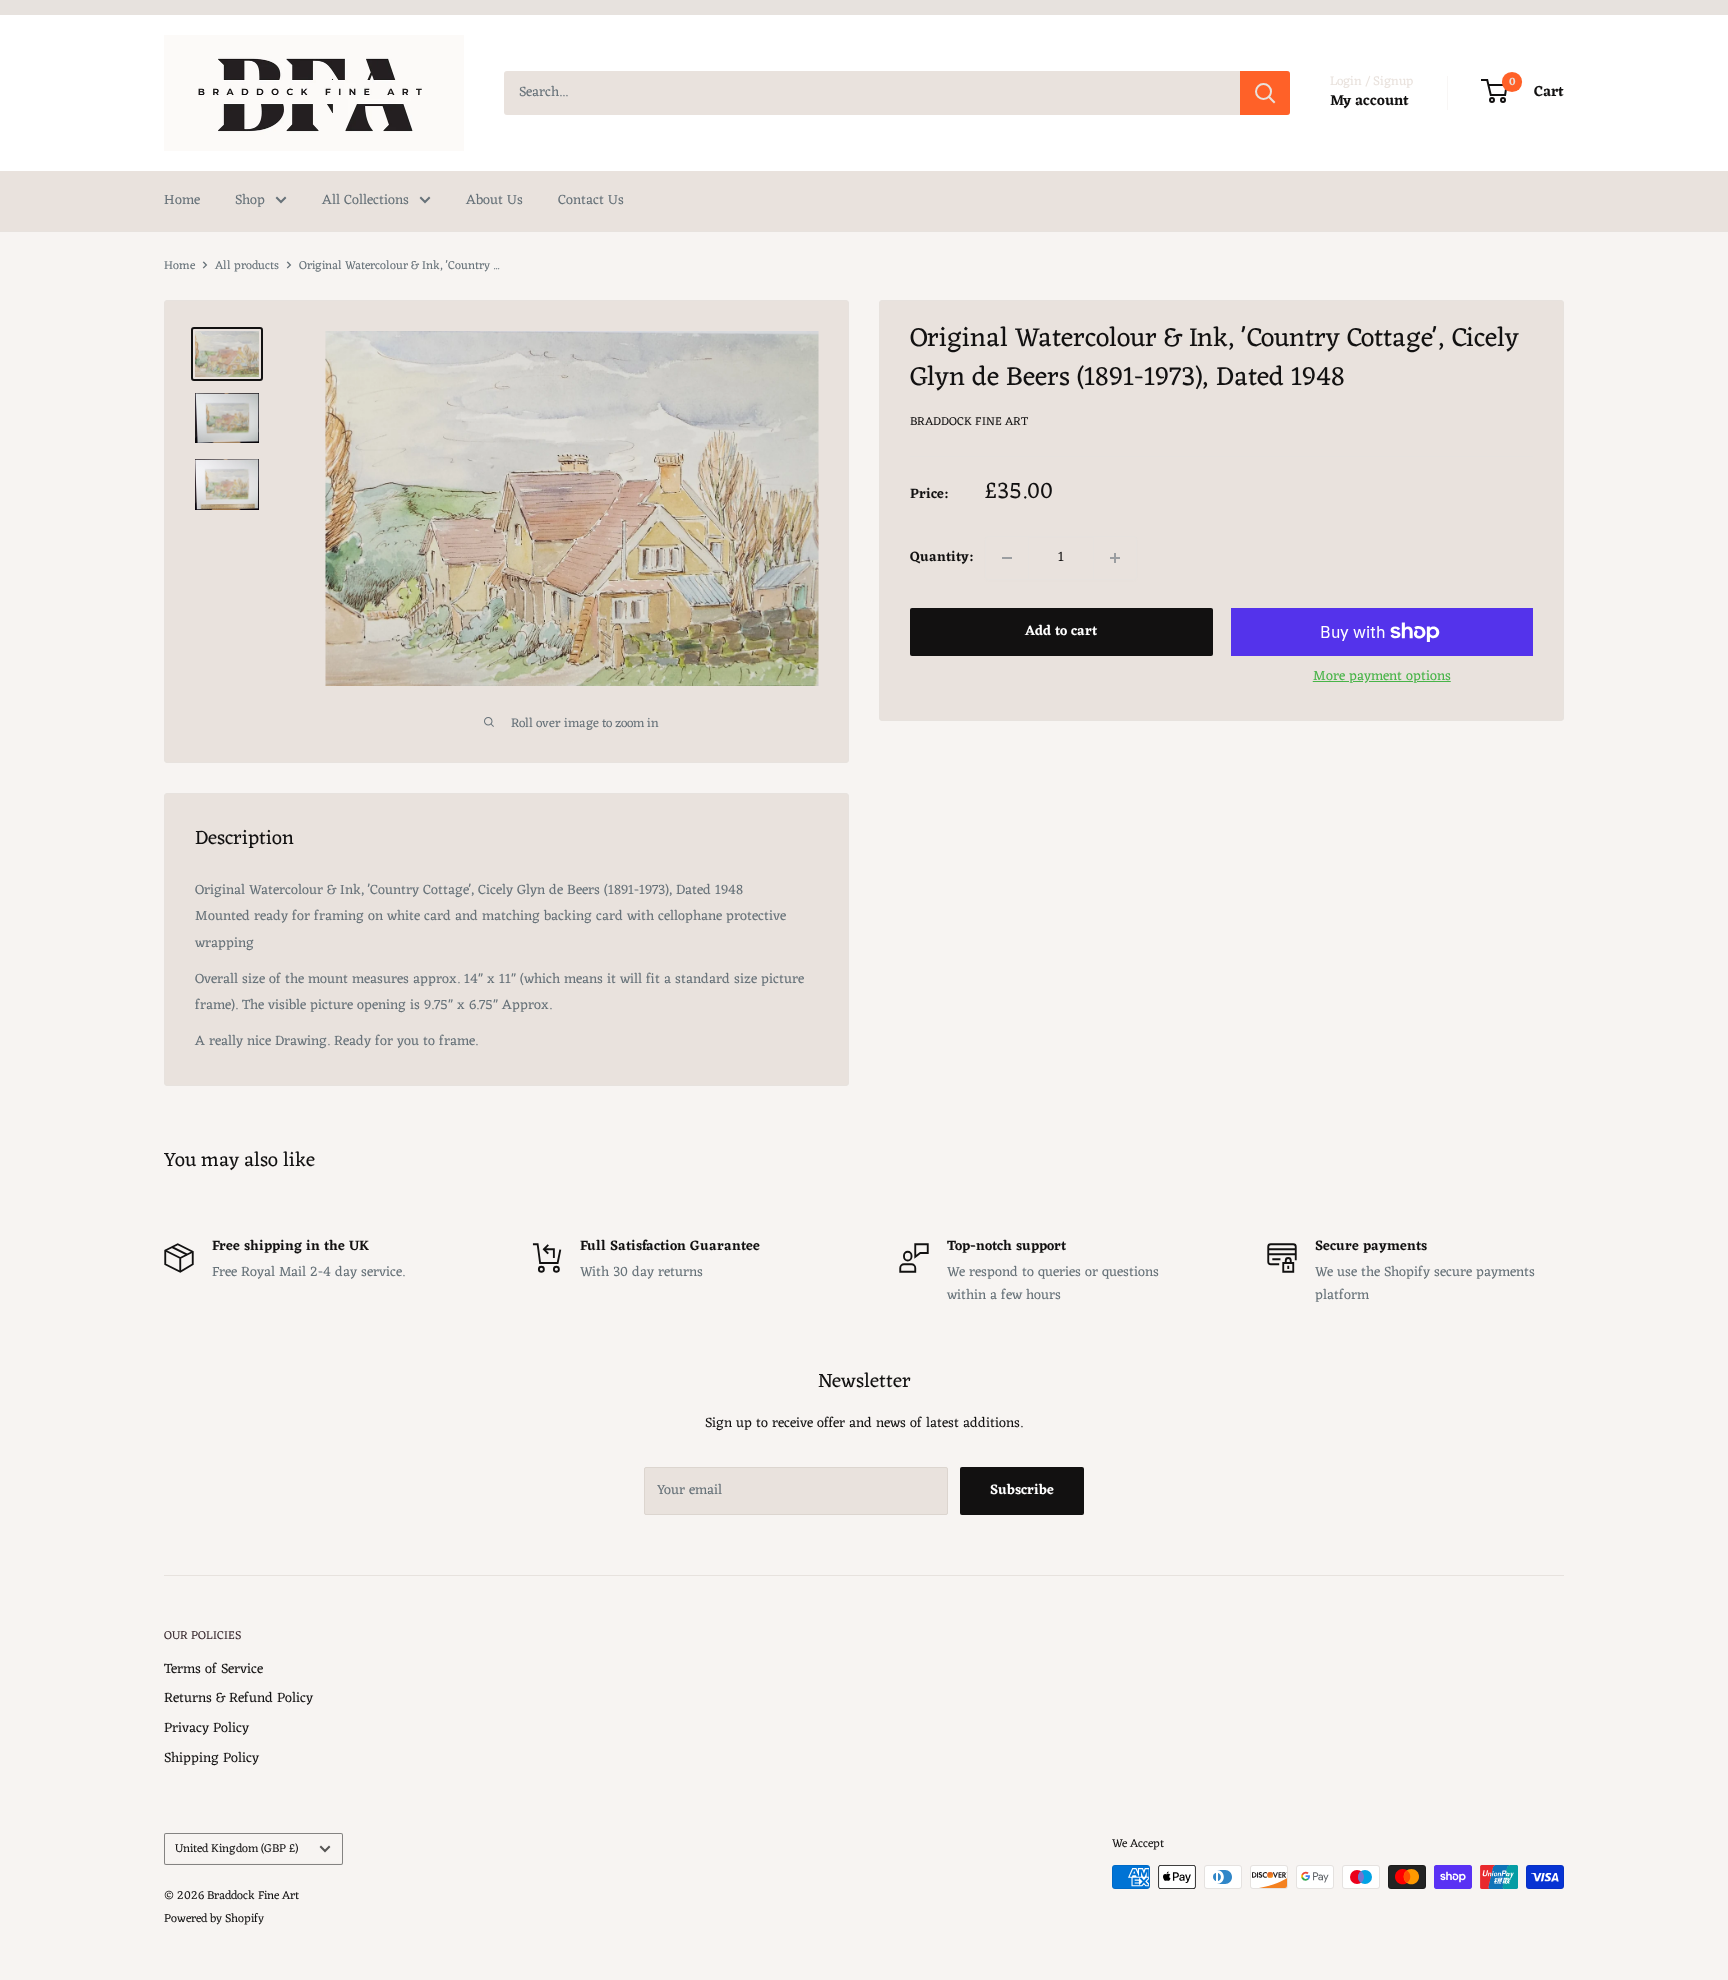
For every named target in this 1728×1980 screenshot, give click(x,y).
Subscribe (1022, 1490)
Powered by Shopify (214, 1919)
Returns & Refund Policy (238, 1698)
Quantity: (941, 557)
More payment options (1382, 676)
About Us (494, 200)
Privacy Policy (206, 1728)
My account (1369, 101)
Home (182, 200)
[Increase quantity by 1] (1115, 558)
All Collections (365, 200)
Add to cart (1061, 631)
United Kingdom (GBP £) (236, 1849)
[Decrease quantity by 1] (1007, 558)
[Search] (1265, 93)
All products (247, 266)
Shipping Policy (211, 1758)
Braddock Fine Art (969, 422)
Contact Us (591, 200)
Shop (250, 200)
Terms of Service (213, 1669)
